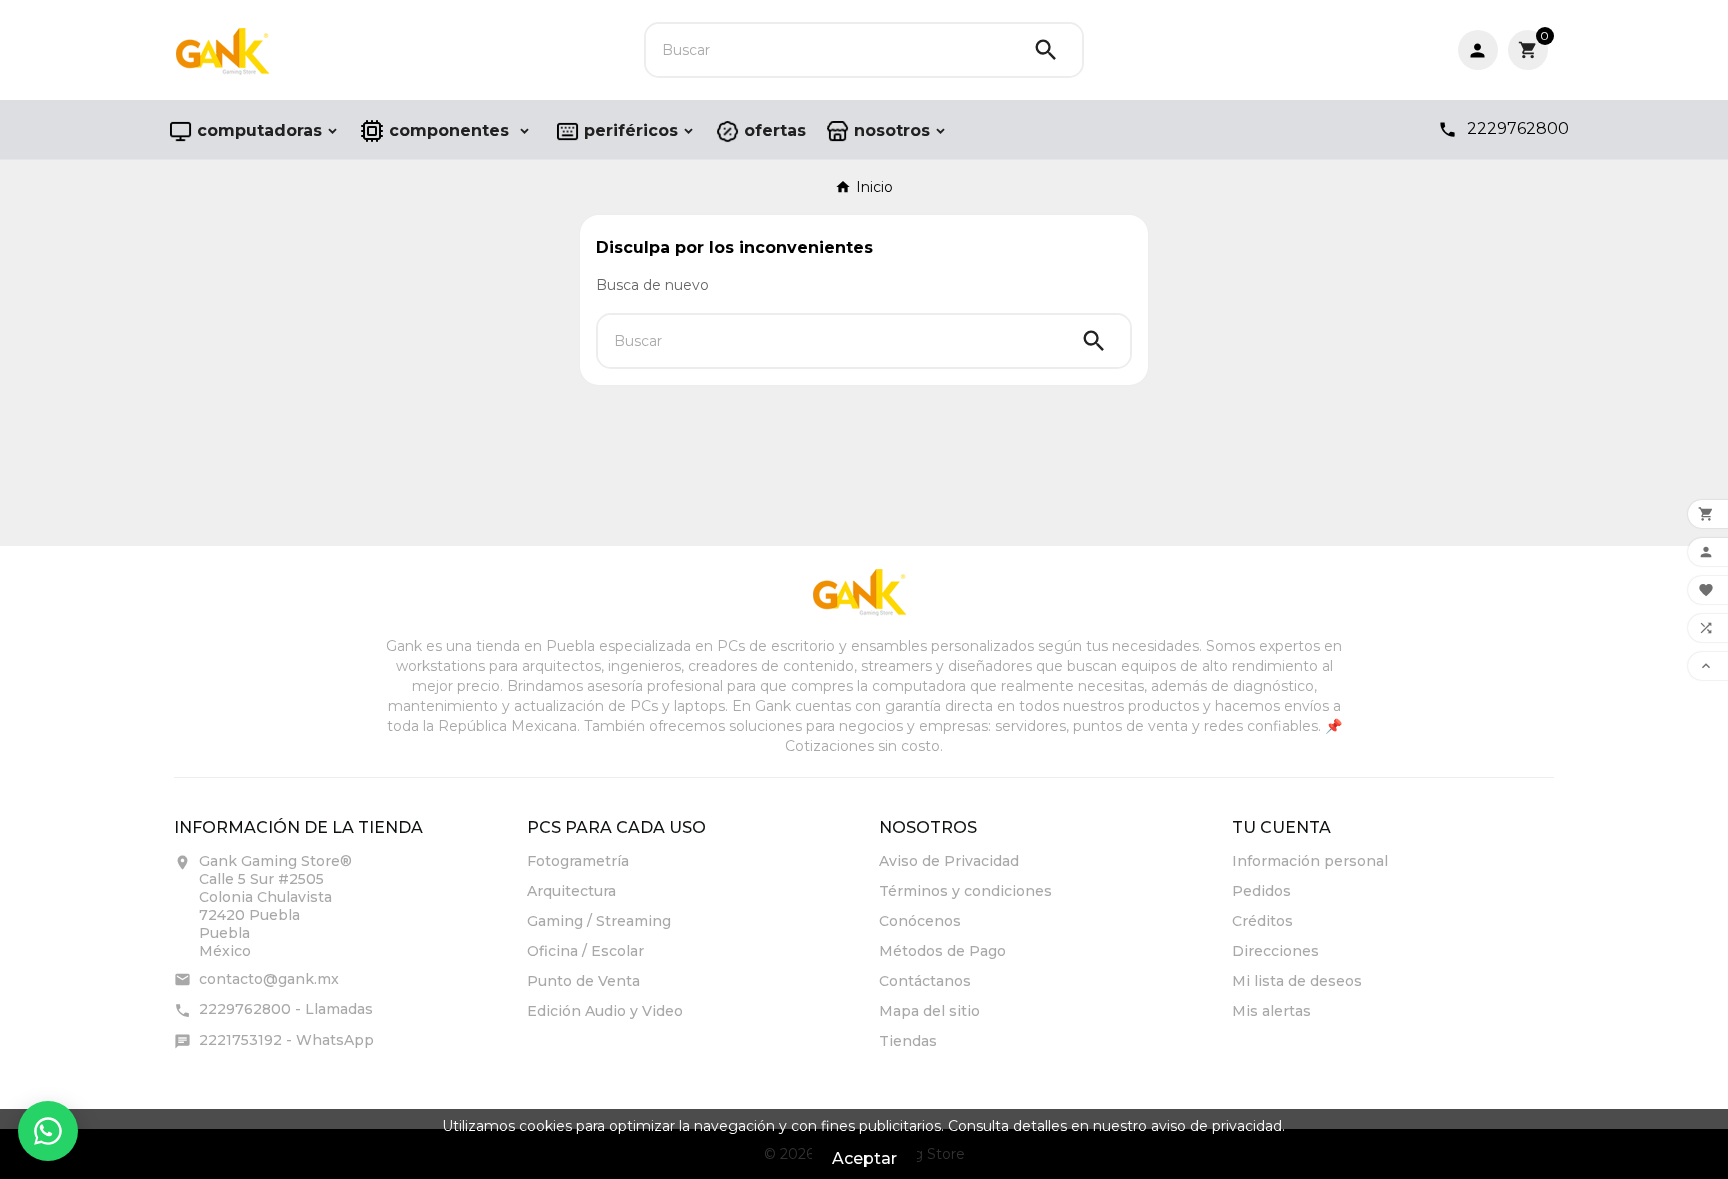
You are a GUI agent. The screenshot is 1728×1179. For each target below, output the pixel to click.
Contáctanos (925, 981)
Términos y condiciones (965, 891)
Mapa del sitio (929, 1011)
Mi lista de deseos (1297, 981)
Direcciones (1275, 951)
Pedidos (1261, 891)
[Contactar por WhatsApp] (48, 1131)
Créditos (1262, 921)
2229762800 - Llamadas (286, 1009)
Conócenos (920, 921)
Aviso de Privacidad (949, 861)
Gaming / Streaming (599, 921)
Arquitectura (571, 891)
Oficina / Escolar (585, 951)
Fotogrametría (578, 861)
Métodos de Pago (942, 951)
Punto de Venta (583, 981)
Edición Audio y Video (605, 1011)
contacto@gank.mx (269, 979)
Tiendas (908, 1041)
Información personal (1310, 861)
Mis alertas (1271, 1011)
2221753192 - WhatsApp (286, 1040)
